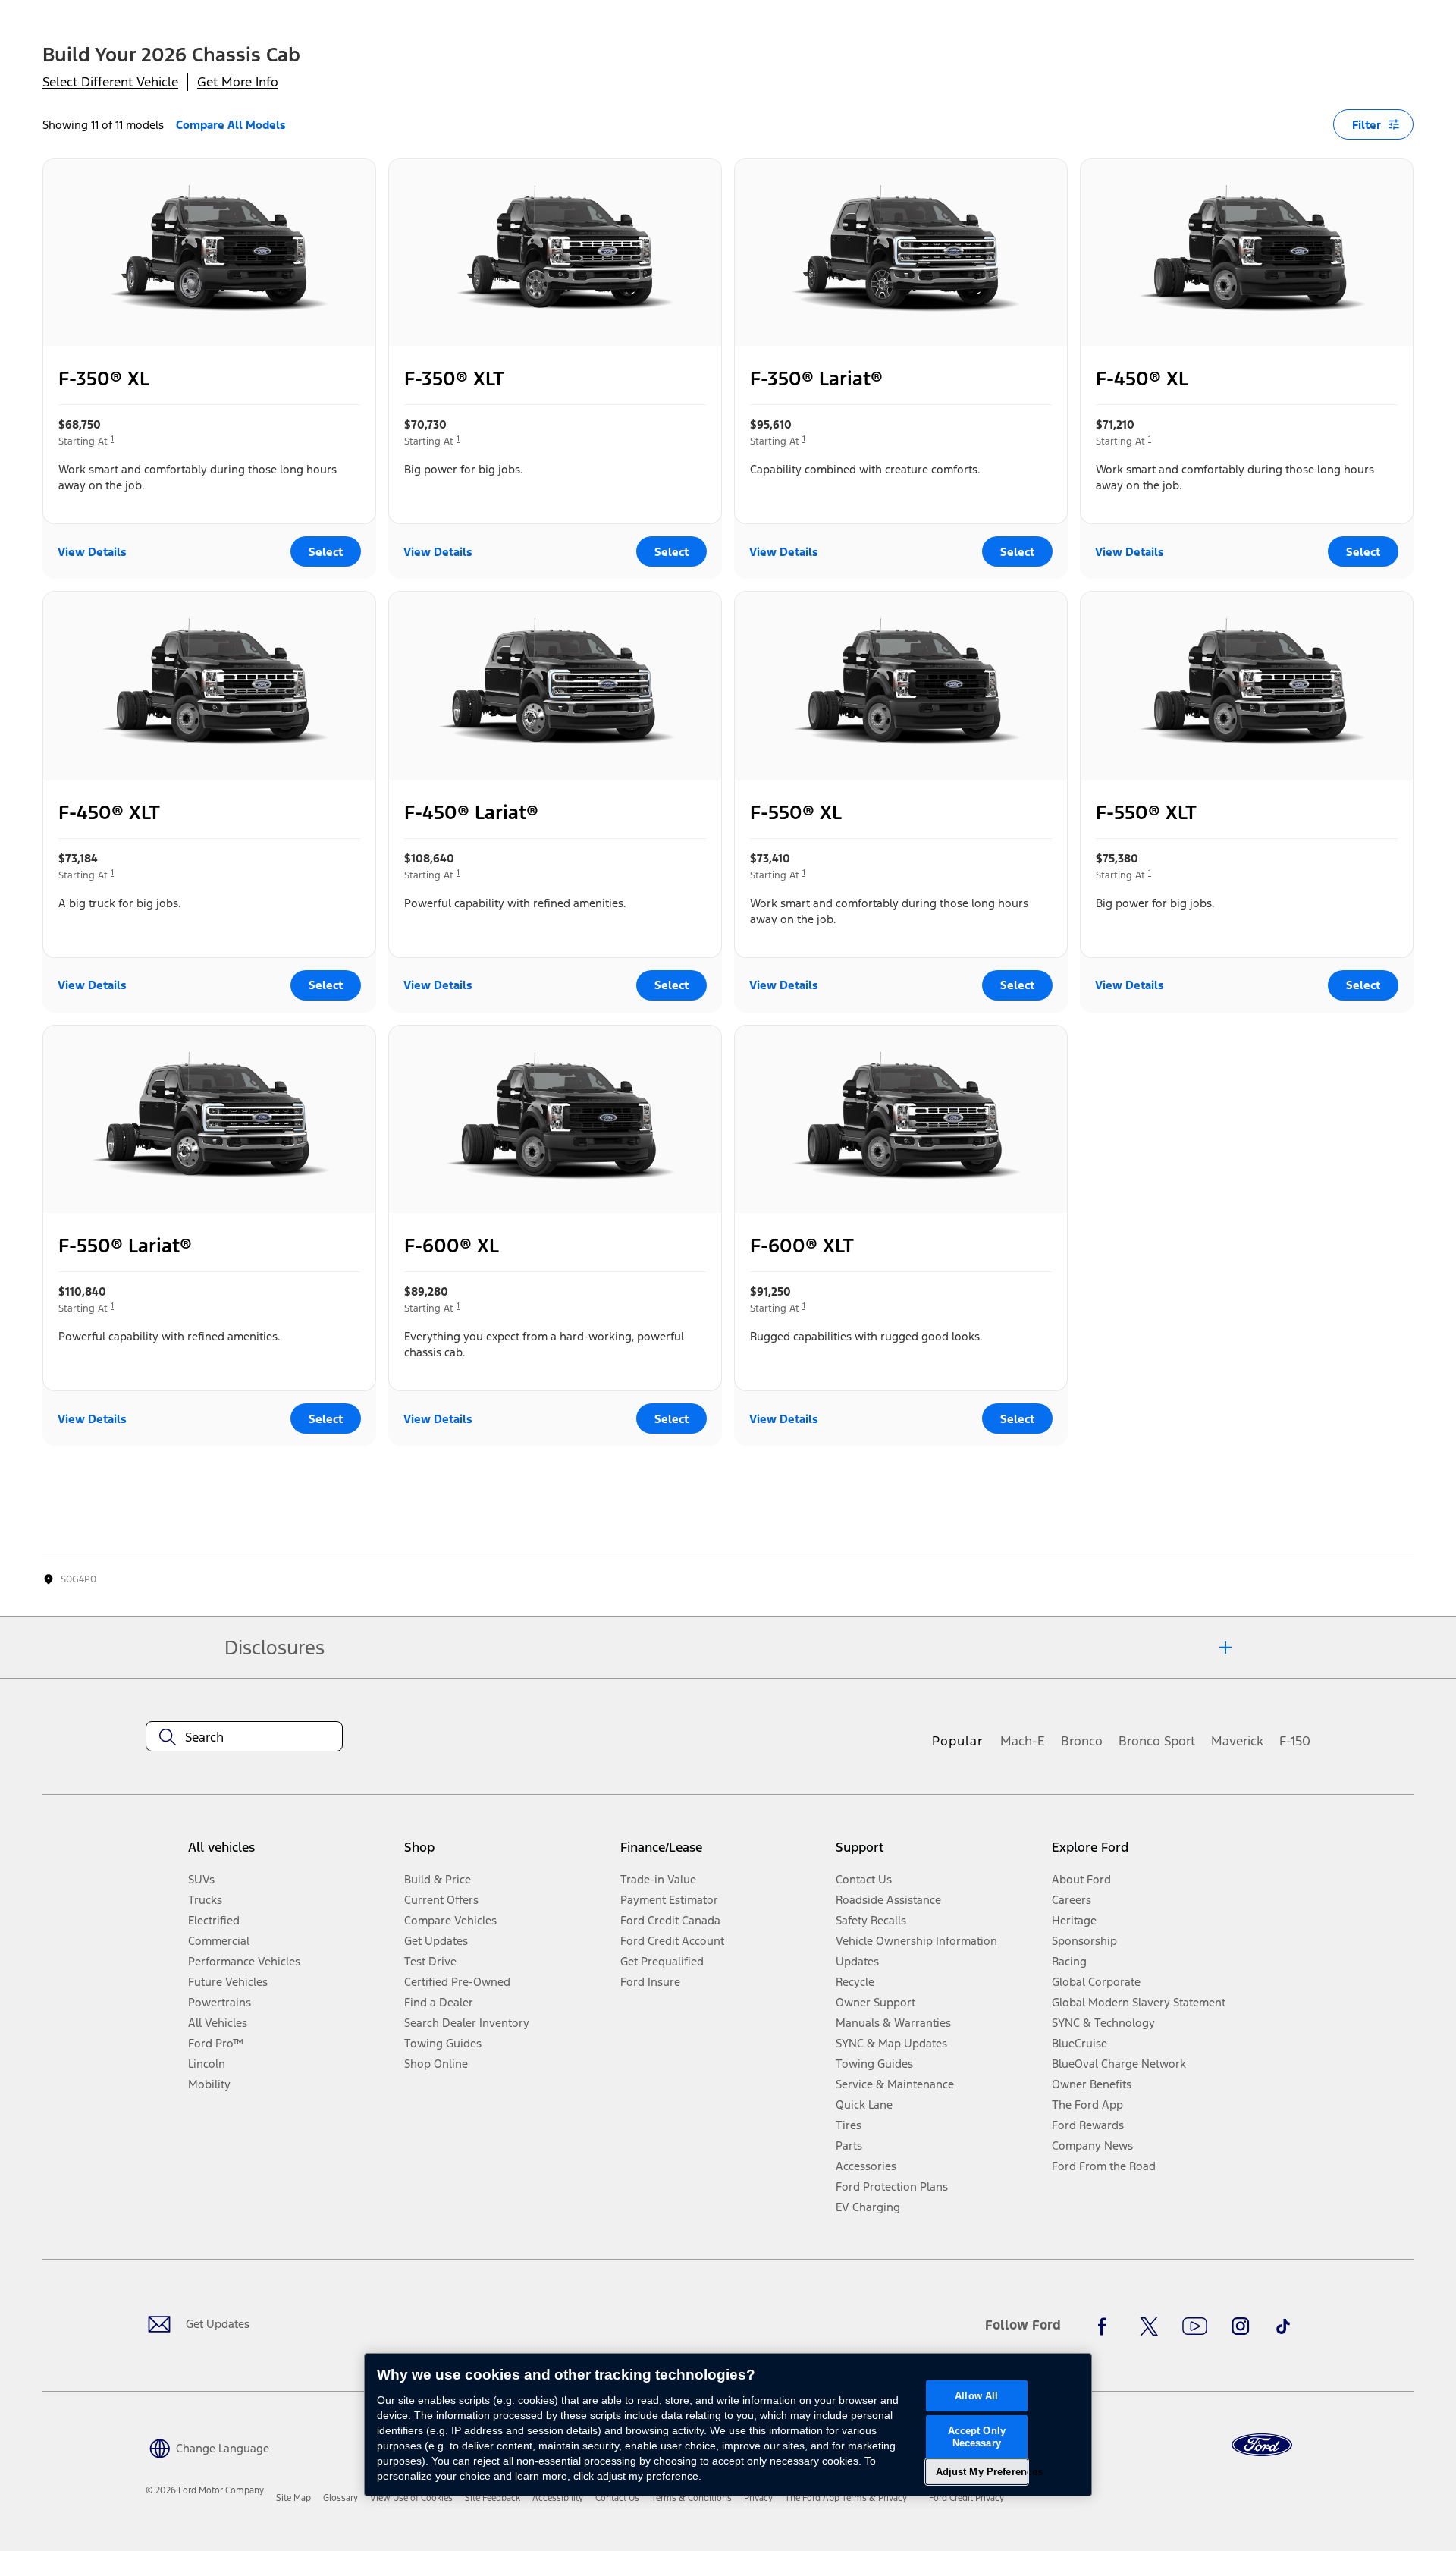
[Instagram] (1241, 2326)
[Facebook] (1106, 2326)
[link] (293, 2498)
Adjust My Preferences (982, 2472)
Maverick (1237, 1741)
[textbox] (244, 1737)
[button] (207, 2447)
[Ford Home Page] (1262, 2445)
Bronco (1082, 1741)
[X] (1149, 2326)
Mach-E (1023, 1741)
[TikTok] (1283, 2326)
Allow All (976, 2396)
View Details (92, 552)
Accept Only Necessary (977, 2437)
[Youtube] (1195, 2326)
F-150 (1295, 1741)
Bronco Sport (1157, 1741)
